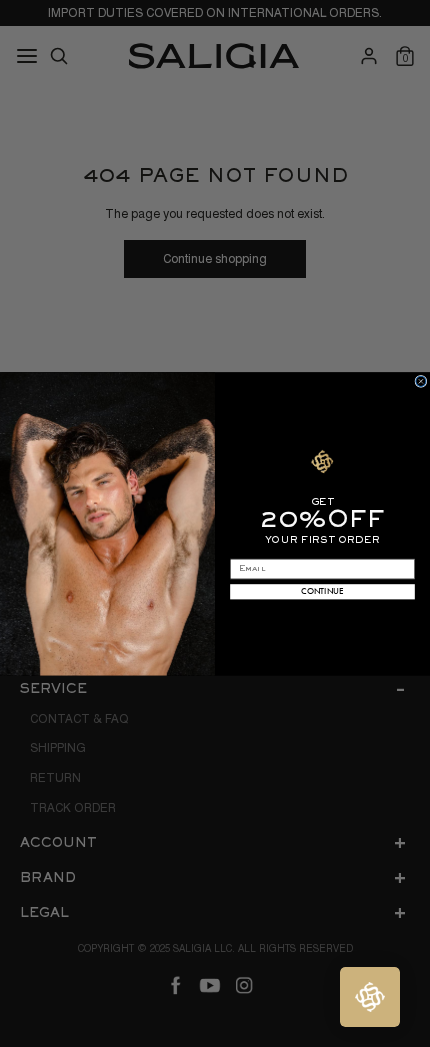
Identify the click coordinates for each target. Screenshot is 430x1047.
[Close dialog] (421, 381)
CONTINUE (322, 590)
